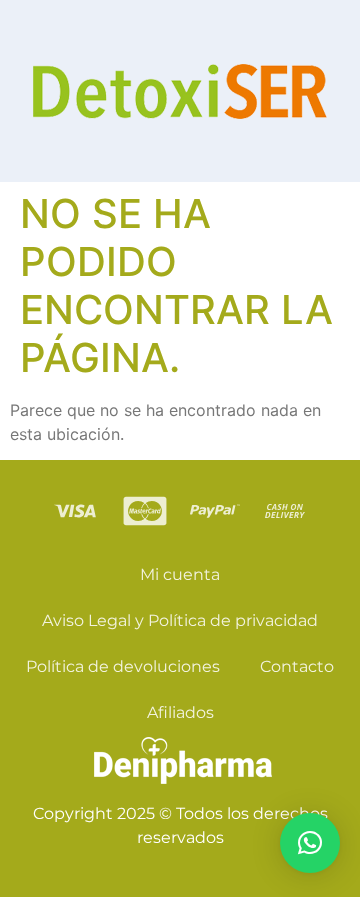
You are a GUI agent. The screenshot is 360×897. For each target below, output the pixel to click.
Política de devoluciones (123, 666)
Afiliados (180, 712)
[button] (310, 843)
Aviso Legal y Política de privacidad (180, 620)
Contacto (297, 666)
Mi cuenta (180, 574)
